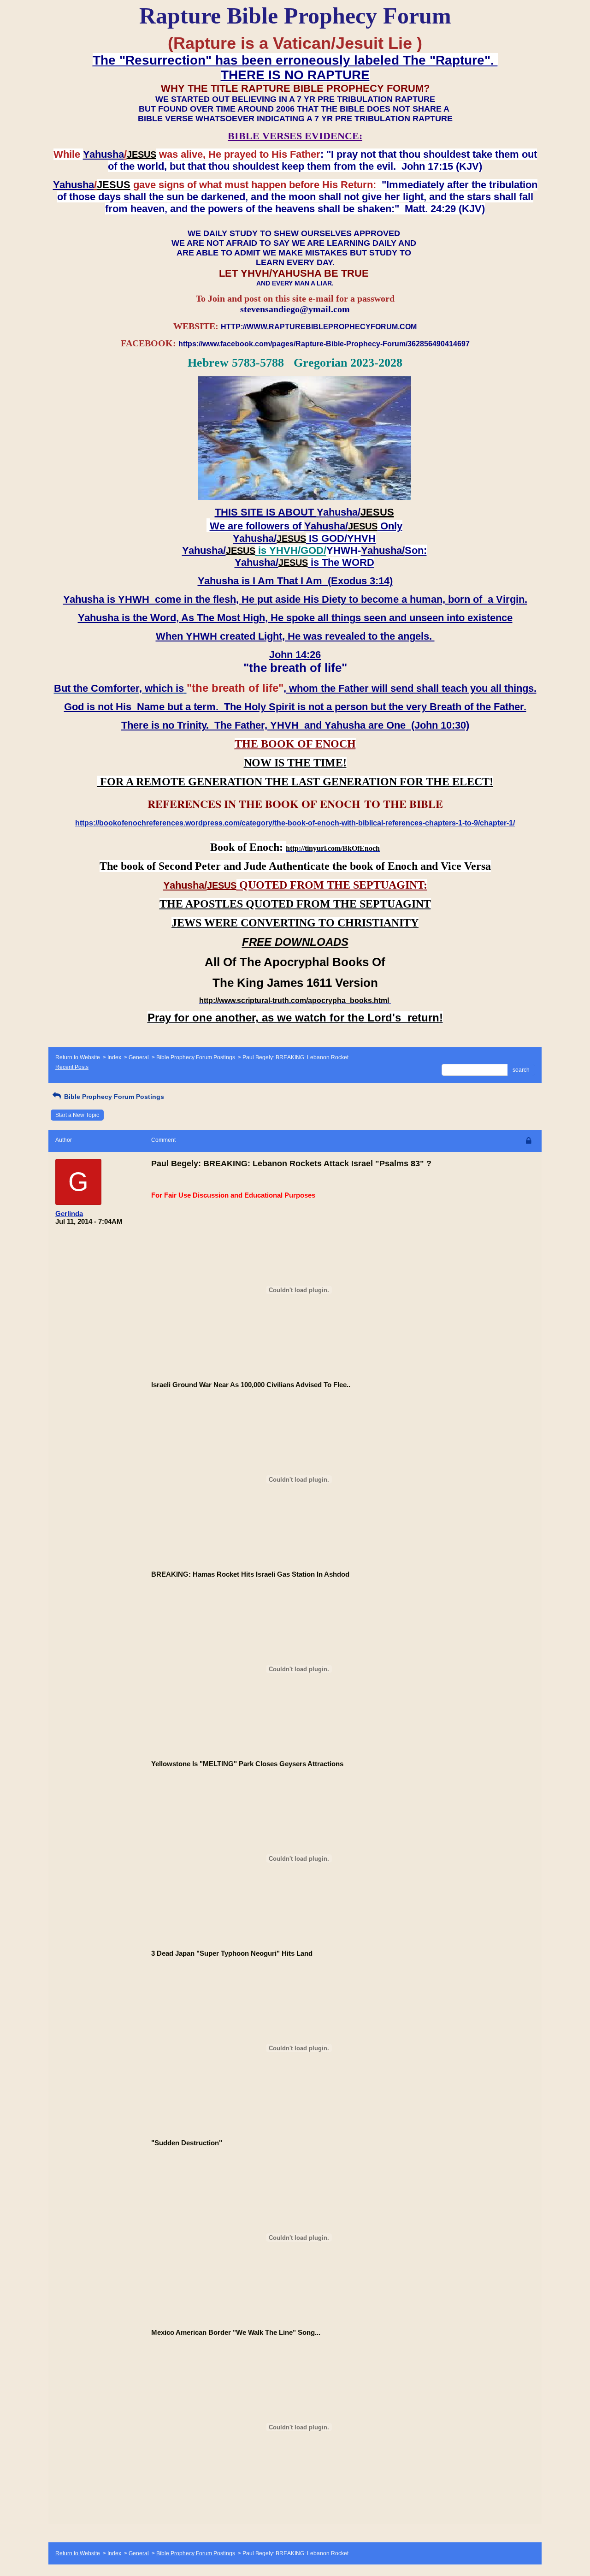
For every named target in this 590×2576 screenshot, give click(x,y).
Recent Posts (72, 1067)
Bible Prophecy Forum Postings (196, 1057)
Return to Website (78, 1057)
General (139, 1057)
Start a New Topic (77, 1115)
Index (114, 1057)
